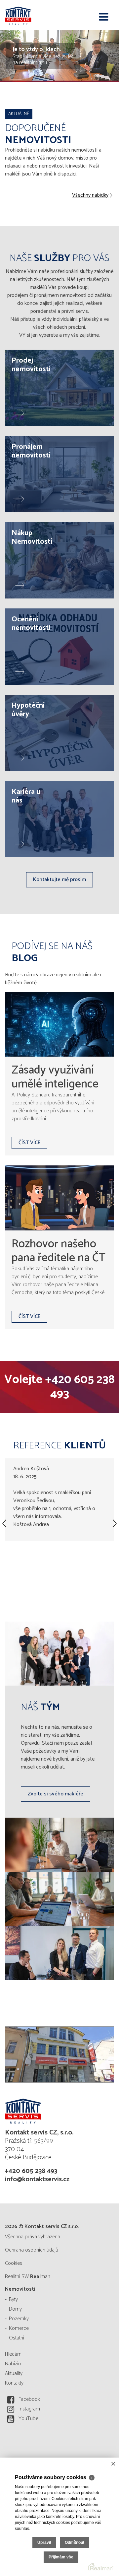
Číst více (29, 1143)
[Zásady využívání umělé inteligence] (59, 1024)
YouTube (28, 2419)
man (40, 2277)
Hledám (13, 2354)
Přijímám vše (61, 2557)
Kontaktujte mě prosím (59, 880)
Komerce (19, 2328)
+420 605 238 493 (80, 1387)
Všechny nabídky (90, 195)
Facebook (29, 2399)
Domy (15, 2309)
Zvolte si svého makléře (56, 1794)
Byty (13, 2299)
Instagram (29, 2409)
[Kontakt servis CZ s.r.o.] (38, 15)
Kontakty (14, 2383)
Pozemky (19, 2319)
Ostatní (17, 2338)
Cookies (14, 2263)
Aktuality (14, 2373)
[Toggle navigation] (104, 17)
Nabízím (14, 2364)
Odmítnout (75, 2542)
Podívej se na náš (52, 952)
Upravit (44, 2542)
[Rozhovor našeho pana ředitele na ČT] (59, 1198)
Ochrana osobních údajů (32, 2250)
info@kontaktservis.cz (37, 2179)
